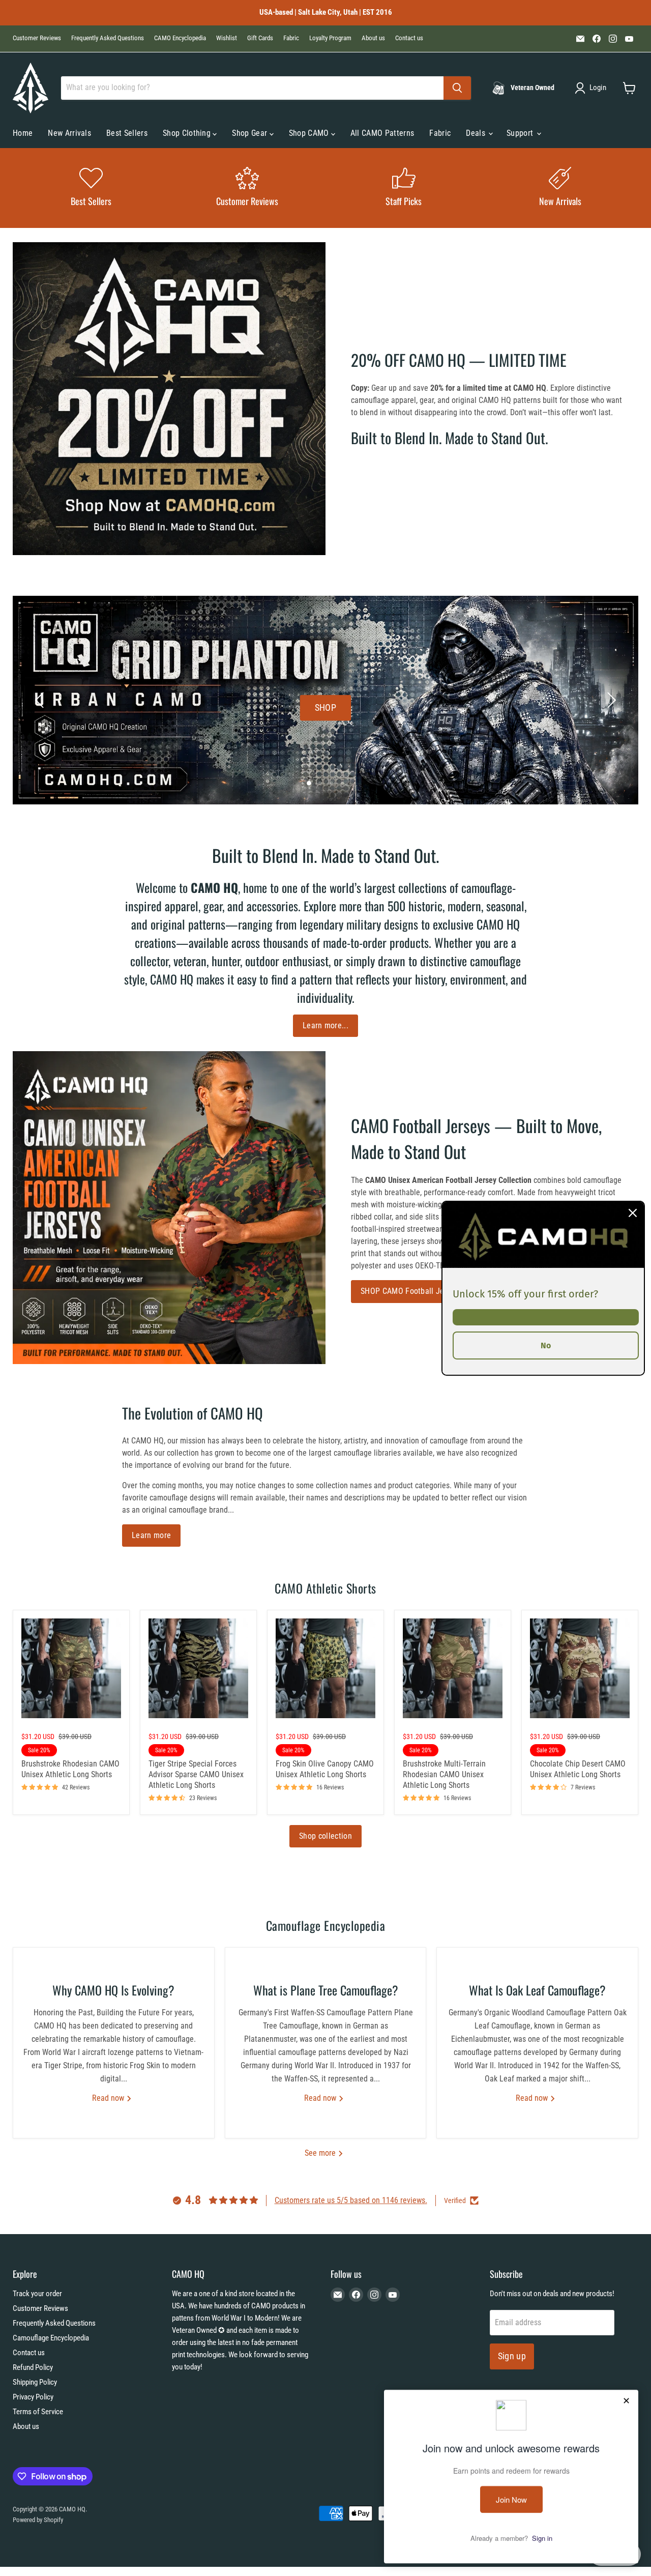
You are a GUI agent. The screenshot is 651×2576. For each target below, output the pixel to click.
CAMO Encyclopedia (180, 38)
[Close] (633, 1212)
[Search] (457, 88)
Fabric (291, 38)
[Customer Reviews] (248, 188)
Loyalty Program (330, 38)
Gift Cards (260, 38)
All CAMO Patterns (382, 133)
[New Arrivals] (560, 188)
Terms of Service (38, 2412)
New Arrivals (69, 133)
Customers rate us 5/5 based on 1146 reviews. (351, 2200)
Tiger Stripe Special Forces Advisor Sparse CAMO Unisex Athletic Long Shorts (196, 1774)
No (546, 1345)
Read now (109, 2098)
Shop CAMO (310, 133)
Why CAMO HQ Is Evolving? (113, 1990)
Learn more (151, 1535)
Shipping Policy (35, 2382)
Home (23, 133)
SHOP (325, 707)
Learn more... (325, 1025)
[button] (593, 88)
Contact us (409, 38)
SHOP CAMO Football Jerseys (411, 1291)
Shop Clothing (188, 133)
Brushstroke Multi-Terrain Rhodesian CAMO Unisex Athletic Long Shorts (444, 1774)
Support (521, 133)
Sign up (512, 2356)
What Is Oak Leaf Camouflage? (537, 1990)
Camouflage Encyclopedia (51, 2338)
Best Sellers (127, 133)
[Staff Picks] (404, 188)
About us (373, 38)
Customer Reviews (37, 38)
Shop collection (325, 1836)
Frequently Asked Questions (108, 38)
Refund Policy (33, 2367)
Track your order (37, 2294)
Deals (477, 133)
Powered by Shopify (38, 2520)
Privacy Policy (33, 2397)
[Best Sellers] (91, 188)
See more (321, 2153)
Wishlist (227, 38)
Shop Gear (250, 133)
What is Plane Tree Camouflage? (326, 1990)
